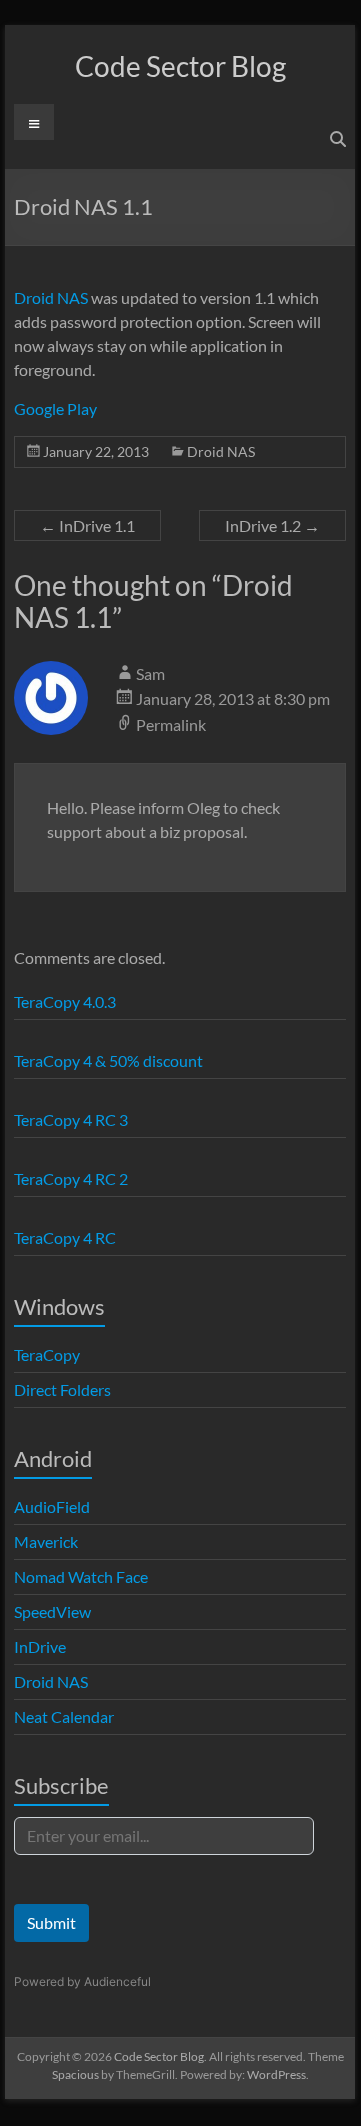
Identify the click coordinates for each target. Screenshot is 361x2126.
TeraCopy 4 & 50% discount (108, 1060)
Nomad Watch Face (81, 1576)
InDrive (40, 1646)
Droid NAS (51, 297)
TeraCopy (47, 1354)
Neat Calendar (64, 1716)
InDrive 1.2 (272, 525)
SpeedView (52, 1611)
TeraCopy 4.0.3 (65, 1001)
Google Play (55, 408)
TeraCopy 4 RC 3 (71, 1119)
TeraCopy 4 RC (65, 1237)
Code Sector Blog (180, 66)
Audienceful (117, 1981)
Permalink (171, 724)
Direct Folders (62, 1389)
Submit (51, 1922)
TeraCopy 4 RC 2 (71, 1178)
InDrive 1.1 (87, 525)
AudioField (52, 1506)
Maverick (46, 1541)
